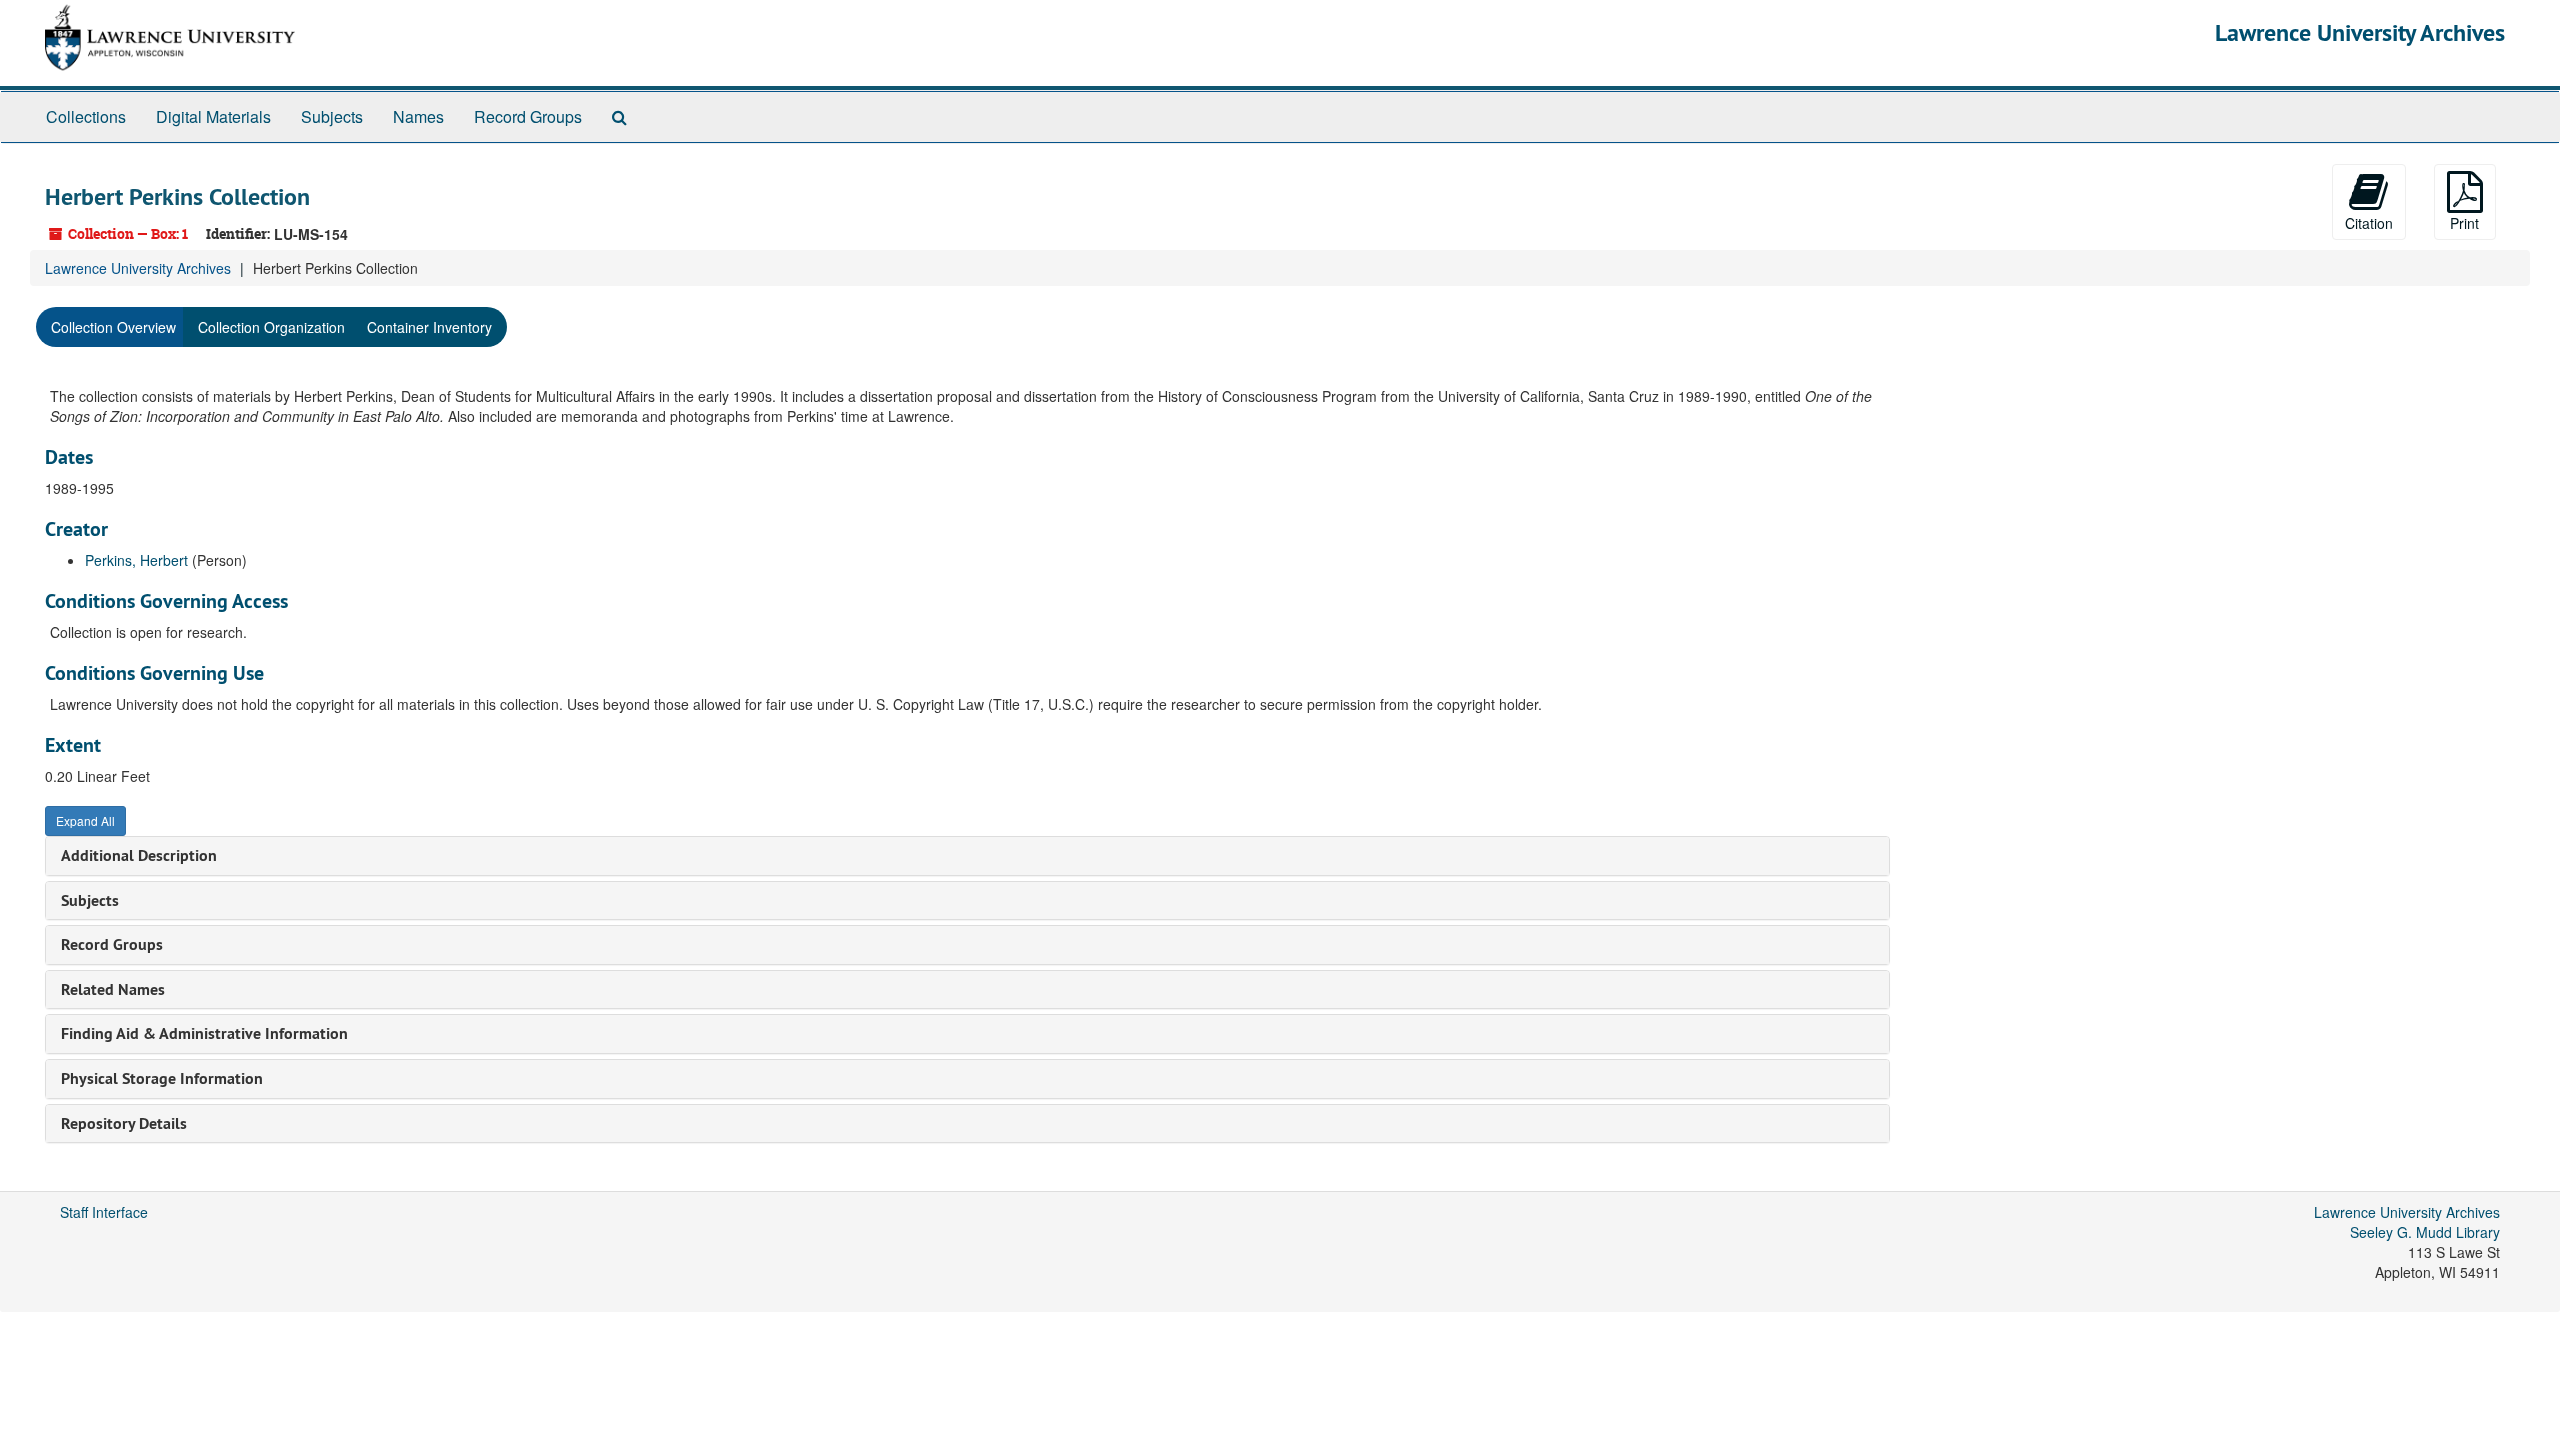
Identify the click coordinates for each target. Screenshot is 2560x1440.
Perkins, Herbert (136, 560)
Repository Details (124, 1123)
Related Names (113, 989)
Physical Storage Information (162, 1078)
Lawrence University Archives (2360, 32)
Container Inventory (429, 327)
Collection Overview (113, 327)
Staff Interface (104, 1212)
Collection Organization (271, 327)
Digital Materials (213, 116)
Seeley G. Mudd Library (2425, 1232)
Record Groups (528, 116)
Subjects (332, 116)
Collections (86, 116)
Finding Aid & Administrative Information (204, 1033)
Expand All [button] (85, 820)
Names (418, 116)
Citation (2369, 223)
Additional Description (139, 855)
